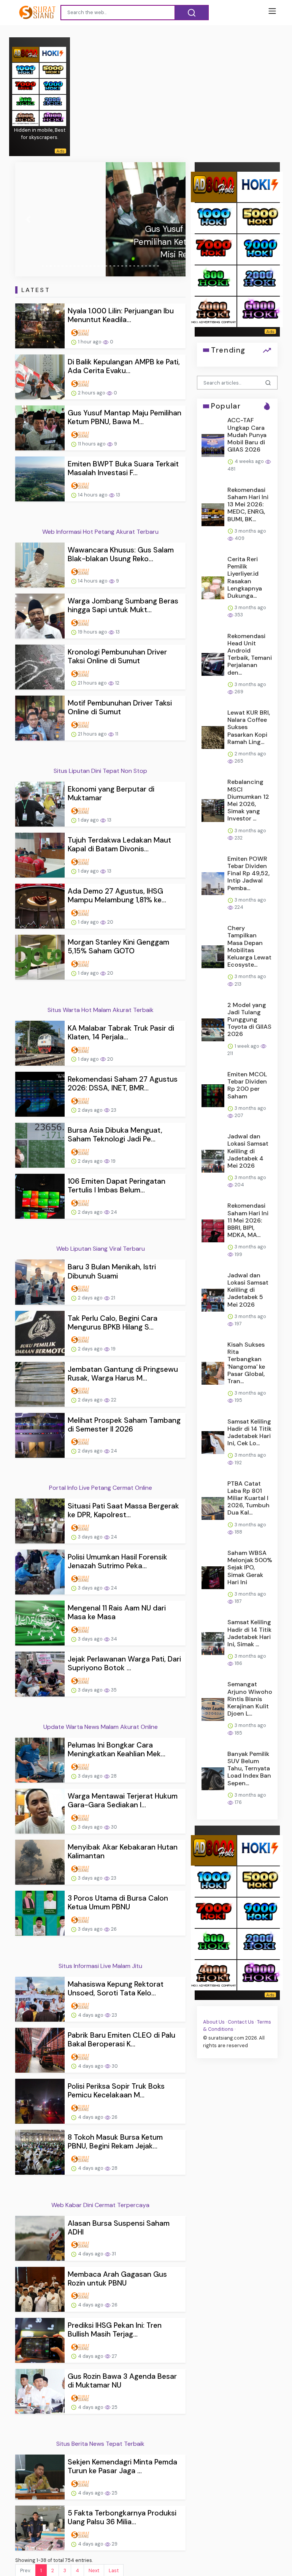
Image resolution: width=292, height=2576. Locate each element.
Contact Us (241, 2022)
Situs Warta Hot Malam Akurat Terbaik (101, 1010)
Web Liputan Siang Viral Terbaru (101, 1249)
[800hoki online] (25, 102)
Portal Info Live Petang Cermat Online (101, 1488)
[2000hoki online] (53, 102)
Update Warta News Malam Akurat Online (101, 1727)
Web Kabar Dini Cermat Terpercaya (100, 2205)
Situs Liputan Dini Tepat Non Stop (100, 771)
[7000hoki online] (25, 86)
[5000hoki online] (53, 70)
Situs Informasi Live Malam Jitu (100, 1966)
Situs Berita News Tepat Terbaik (100, 2444)
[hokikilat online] (53, 54)
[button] (28, 219)
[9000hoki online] (53, 86)
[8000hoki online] (25, 54)
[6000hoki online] (53, 118)
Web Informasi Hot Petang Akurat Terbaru (100, 532)
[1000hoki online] (25, 70)
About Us (214, 2022)
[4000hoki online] (25, 118)
